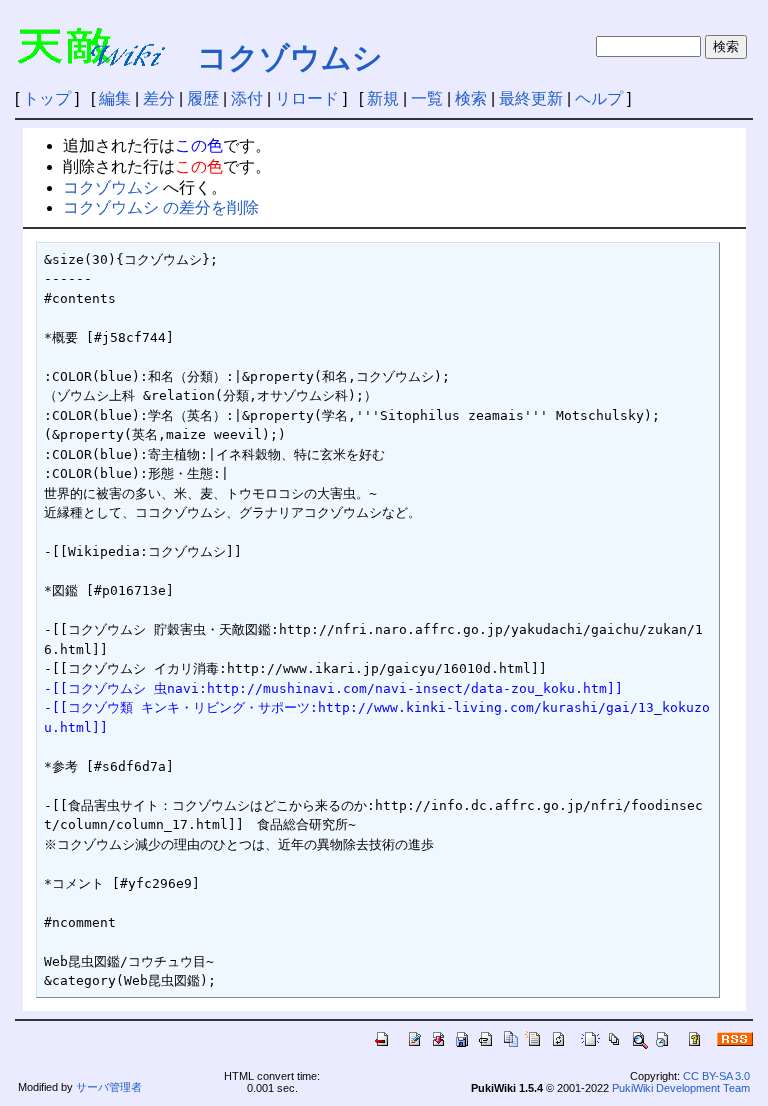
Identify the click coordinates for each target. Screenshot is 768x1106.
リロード (307, 98)
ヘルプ (599, 98)
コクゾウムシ (290, 57)
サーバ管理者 (109, 1087)
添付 (247, 98)
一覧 (427, 98)
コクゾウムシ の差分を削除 (161, 207)
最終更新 (531, 98)
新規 (383, 98)
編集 (115, 98)
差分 (159, 98)
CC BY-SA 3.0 (716, 1076)
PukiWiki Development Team (681, 1088)
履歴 (203, 98)
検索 (471, 98)
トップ (47, 98)
